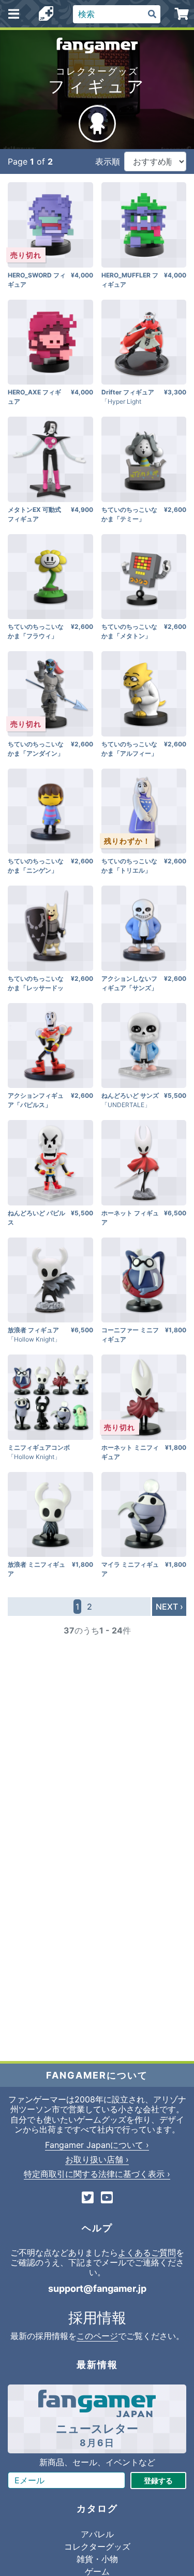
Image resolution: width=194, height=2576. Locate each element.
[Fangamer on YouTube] (107, 2198)
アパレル (97, 2534)
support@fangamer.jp (97, 2288)
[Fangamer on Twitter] (88, 2198)
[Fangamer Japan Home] (46, 14)
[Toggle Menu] (14, 14)
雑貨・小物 (97, 2559)
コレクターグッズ (97, 2546)
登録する (158, 2481)
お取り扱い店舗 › (97, 2159)
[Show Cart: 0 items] (182, 14)
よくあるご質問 (147, 2253)
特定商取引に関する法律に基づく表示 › (97, 2174)
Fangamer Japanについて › (97, 2145)
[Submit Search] (152, 14)
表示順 (108, 161)
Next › (169, 1607)
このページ (97, 2336)
